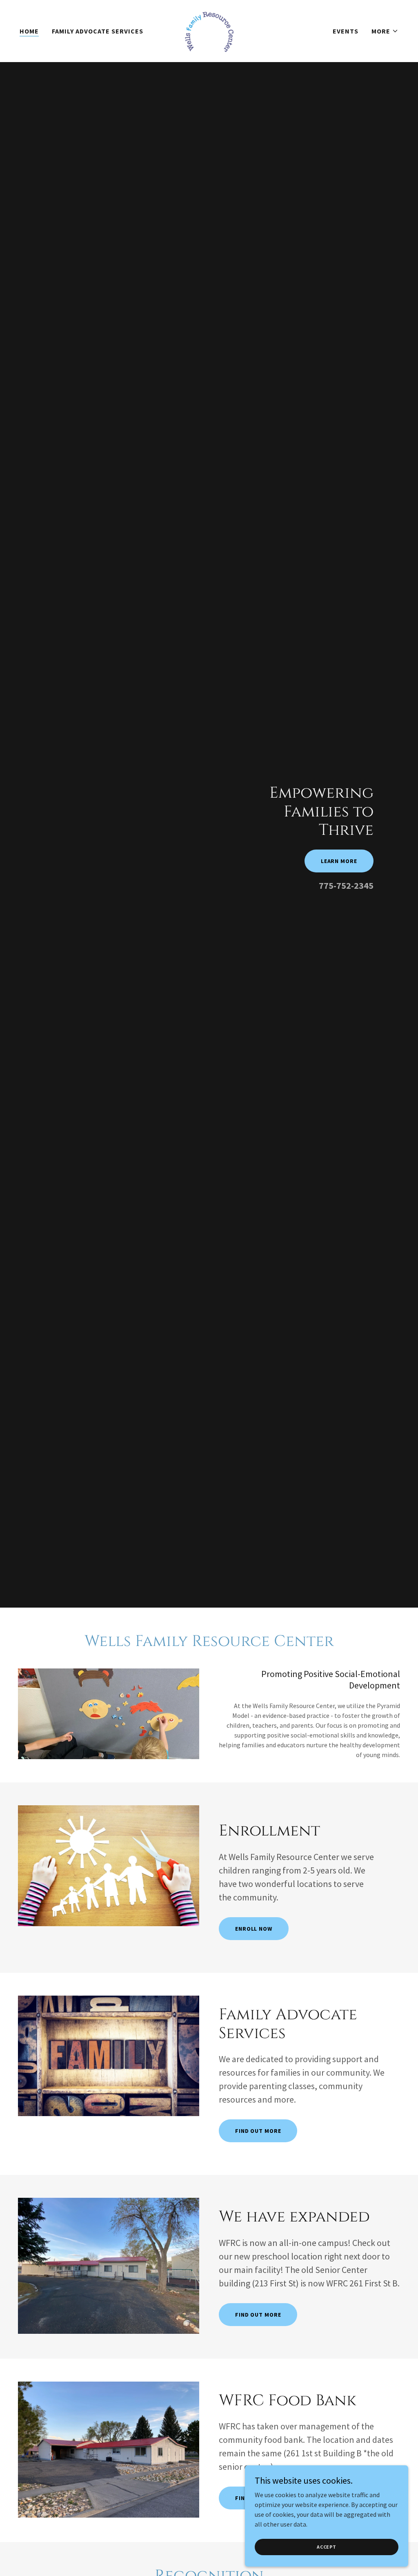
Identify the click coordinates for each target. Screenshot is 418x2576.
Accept (327, 2547)
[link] (209, 30)
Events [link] (346, 31)
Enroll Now (254, 1929)
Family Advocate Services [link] (98, 31)
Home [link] (29, 31)
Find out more (258, 2131)
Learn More (339, 861)
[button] (385, 31)
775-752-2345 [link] (346, 885)
